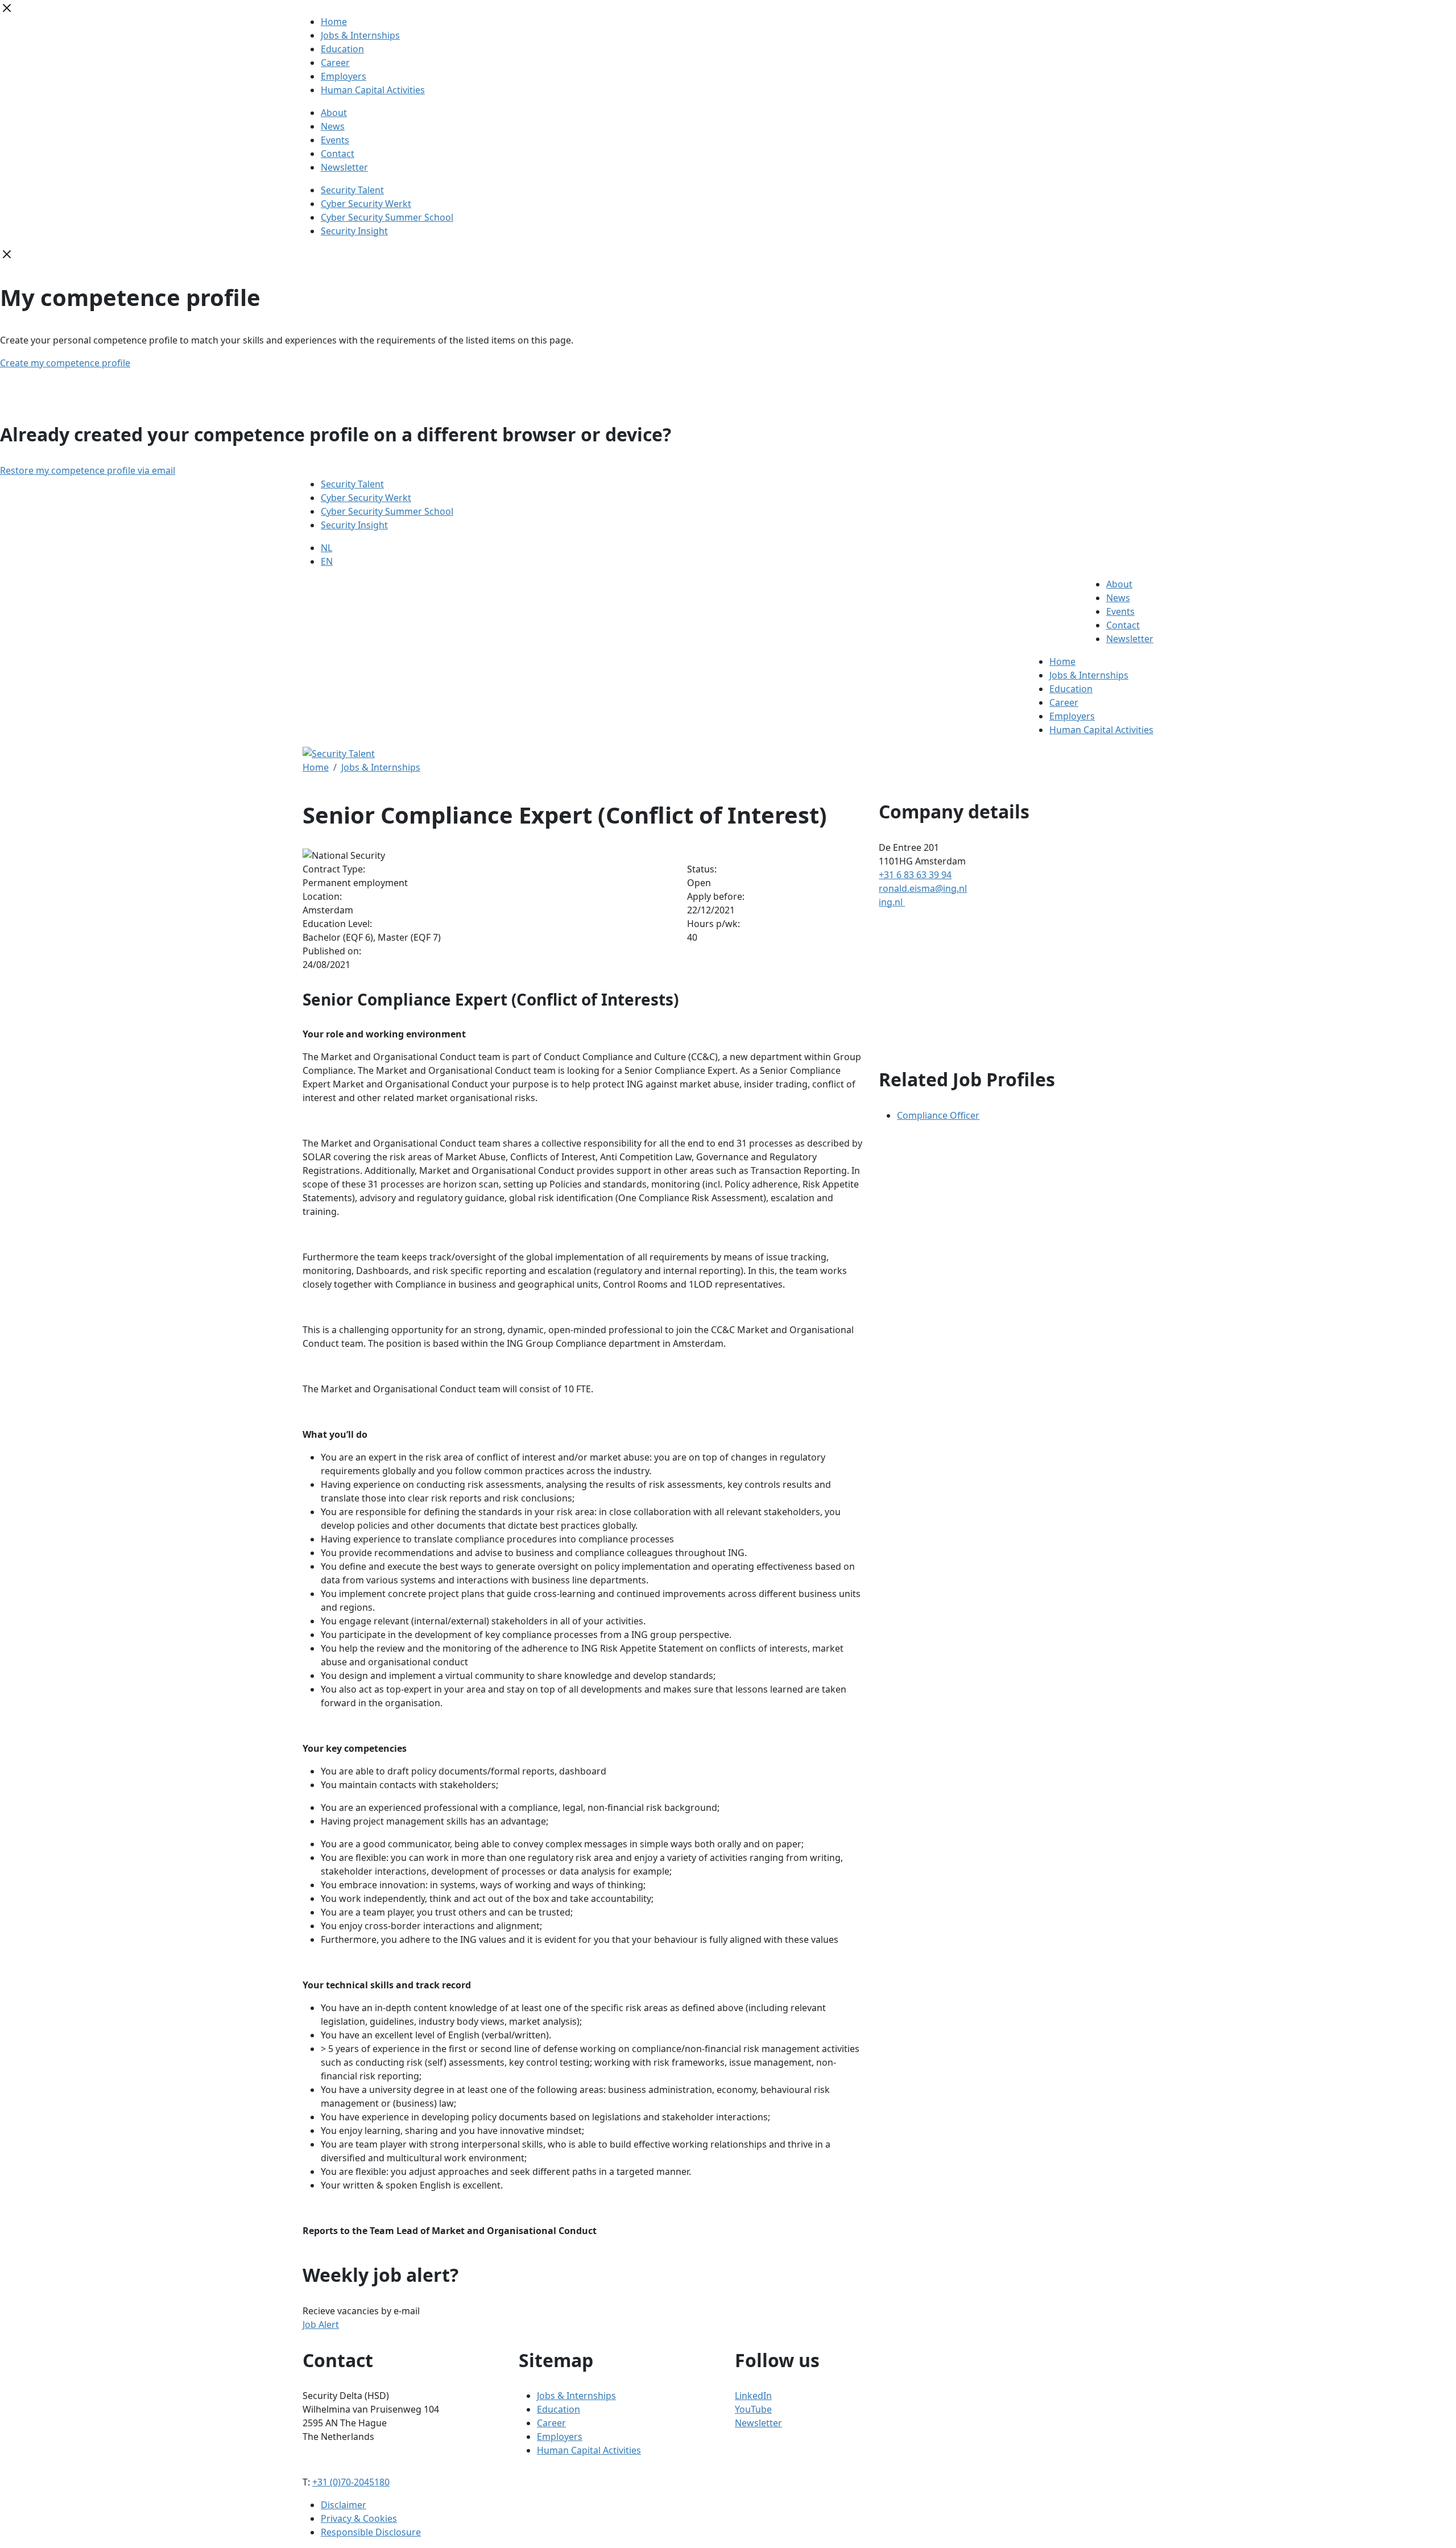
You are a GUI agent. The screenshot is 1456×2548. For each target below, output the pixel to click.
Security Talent (352, 190)
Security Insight (354, 231)
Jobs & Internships (360, 35)
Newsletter (344, 167)
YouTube (753, 2409)
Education (342, 49)
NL (326, 548)
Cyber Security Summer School (387, 217)
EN (327, 561)
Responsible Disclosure (371, 2532)
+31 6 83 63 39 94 (915, 875)
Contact (338, 154)
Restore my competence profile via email (88, 470)
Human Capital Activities (373, 90)
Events (335, 140)
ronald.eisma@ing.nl (923, 888)
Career (335, 63)
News (333, 126)
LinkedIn (753, 2396)
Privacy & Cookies (359, 2518)
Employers (344, 76)
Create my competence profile (65, 363)
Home (334, 22)
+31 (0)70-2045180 (351, 2482)
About (334, 113)
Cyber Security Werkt (366, 204)
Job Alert (321, 2324)
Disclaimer (344, 2505)
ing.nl (892, 902)
